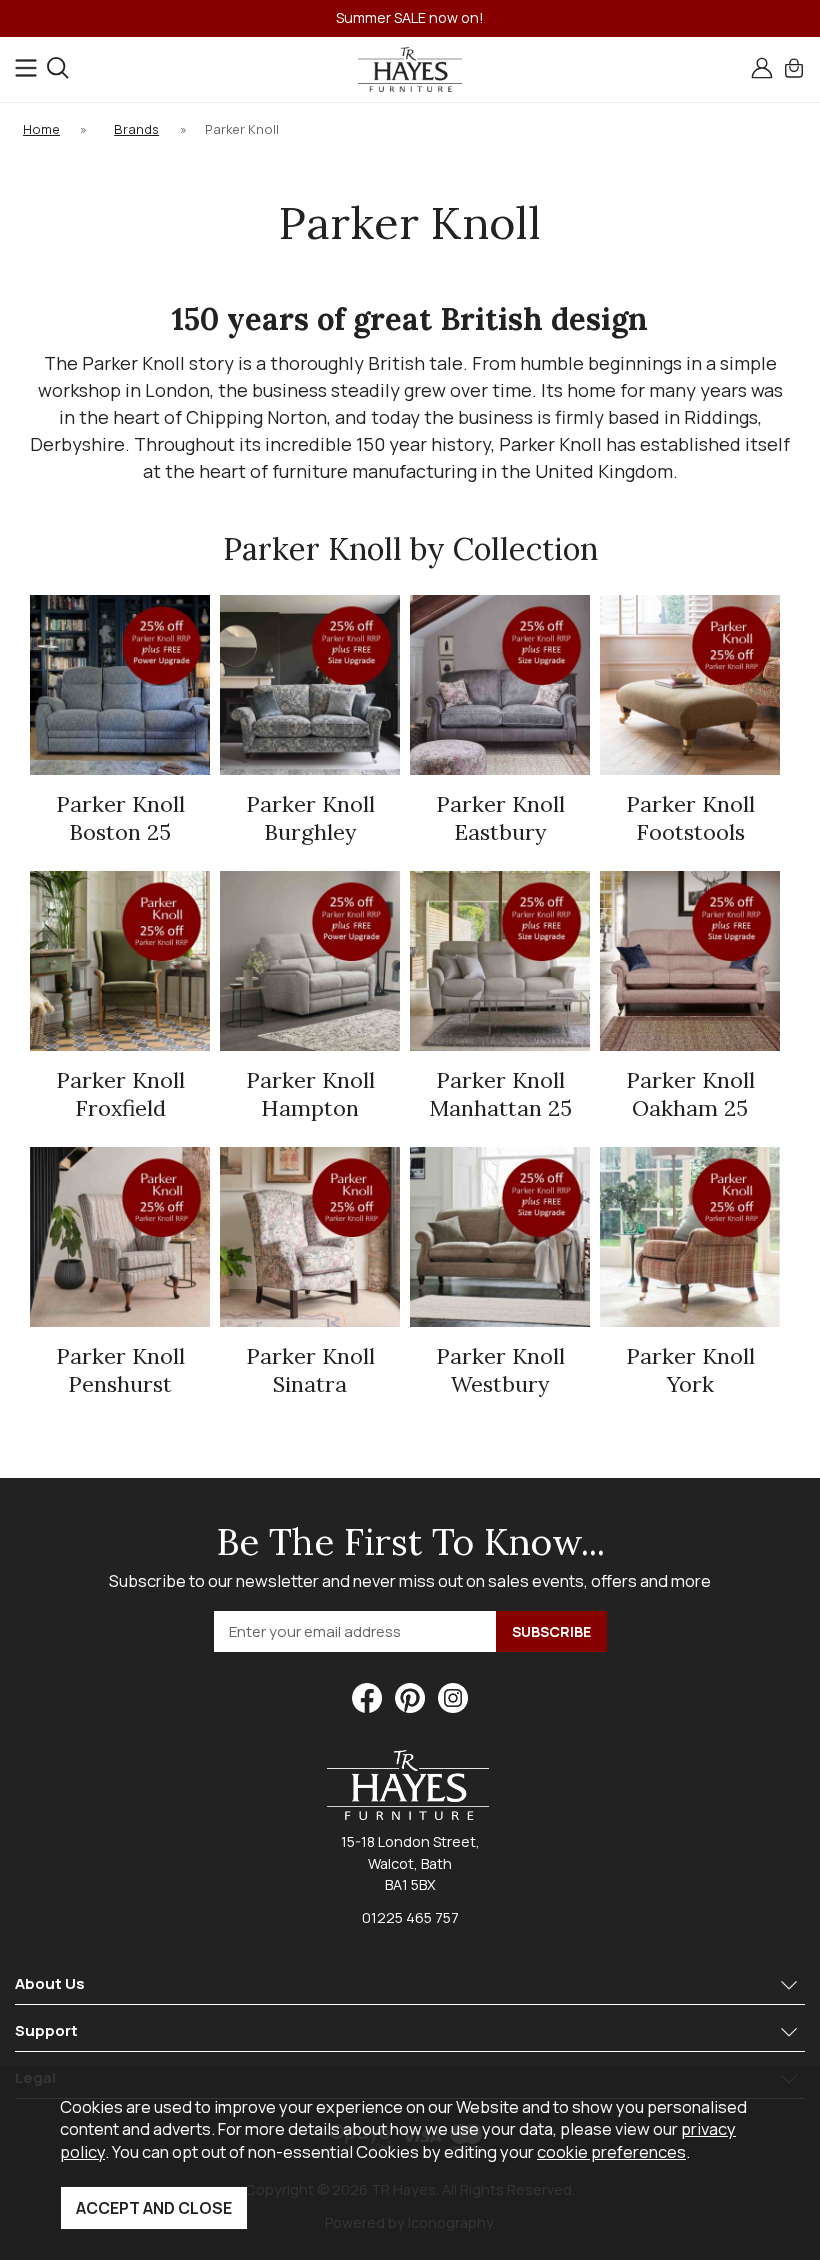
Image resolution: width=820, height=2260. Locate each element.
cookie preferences (611, 2151)
